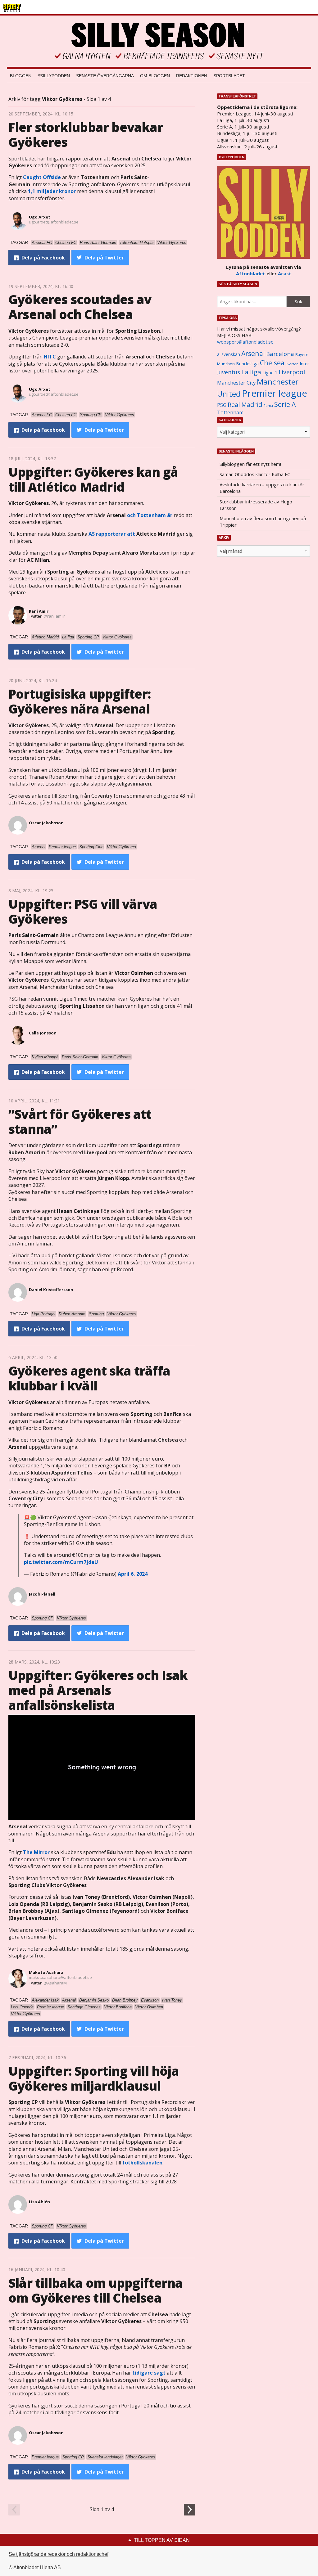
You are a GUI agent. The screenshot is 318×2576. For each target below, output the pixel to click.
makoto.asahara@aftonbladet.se (60, 1977)
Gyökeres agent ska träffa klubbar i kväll (89, 1378)
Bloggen (21, 76)
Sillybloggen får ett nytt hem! (250, 464)
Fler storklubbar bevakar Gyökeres (86, 135)
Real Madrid (245, 405)
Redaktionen (192, 76)
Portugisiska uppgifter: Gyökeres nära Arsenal (80, 701)
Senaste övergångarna (105, 76)
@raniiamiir (54, 616)
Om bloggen (155, 76)
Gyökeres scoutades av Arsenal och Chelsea (80, 307)
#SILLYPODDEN (54, 76)
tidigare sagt (149, 2373)
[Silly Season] (159, 41)
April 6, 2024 (133, 1574)
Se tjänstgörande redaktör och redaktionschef (59, 2554)
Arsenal (253, 353)
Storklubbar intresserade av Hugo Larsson (256, 505)
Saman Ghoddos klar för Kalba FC (255, 474)
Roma (268, 406)
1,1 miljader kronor (52, 191)
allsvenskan (229, 354)
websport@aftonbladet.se (245, 342)
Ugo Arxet (40, 217)
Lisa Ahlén (39, 2202)
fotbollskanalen (142, 2163)
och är (150, 515)
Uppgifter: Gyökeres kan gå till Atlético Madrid (93, 479)
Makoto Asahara (46, 1972)
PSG (222, 405)
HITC (50, 357)
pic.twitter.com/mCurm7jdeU (61, 1562)
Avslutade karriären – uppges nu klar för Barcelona (262, 488)
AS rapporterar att (112, 534)
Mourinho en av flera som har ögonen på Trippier (263, 522)
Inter (304, 364)
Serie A (285, 404)
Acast (285, 273)
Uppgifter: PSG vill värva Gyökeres (83, 911)
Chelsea (272, 363)
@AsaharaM (55, 1983)
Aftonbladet (251, 273)
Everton (292, 364)
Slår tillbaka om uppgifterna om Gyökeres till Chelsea (96, 2290)
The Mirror (36, 1852)
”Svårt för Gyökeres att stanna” (80, 1121)
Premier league (275, 393)
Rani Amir (39, 611)
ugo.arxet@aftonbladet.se (54, 222)
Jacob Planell (42, 1594)
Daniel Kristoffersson (51, 1290)
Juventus (229, 372)
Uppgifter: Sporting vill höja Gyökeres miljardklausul (94, 2078)
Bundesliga (247, 364)
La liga (251, 372)
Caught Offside (42, 177)
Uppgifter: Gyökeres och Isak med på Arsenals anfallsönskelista (98, 1690)
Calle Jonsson (43, 1033)
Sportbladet (229, 76)
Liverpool (292, 372)
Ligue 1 (270, 373)
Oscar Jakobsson (46, 823)
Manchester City (236, 383)
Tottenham (230, 412)
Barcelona (280, 354)
